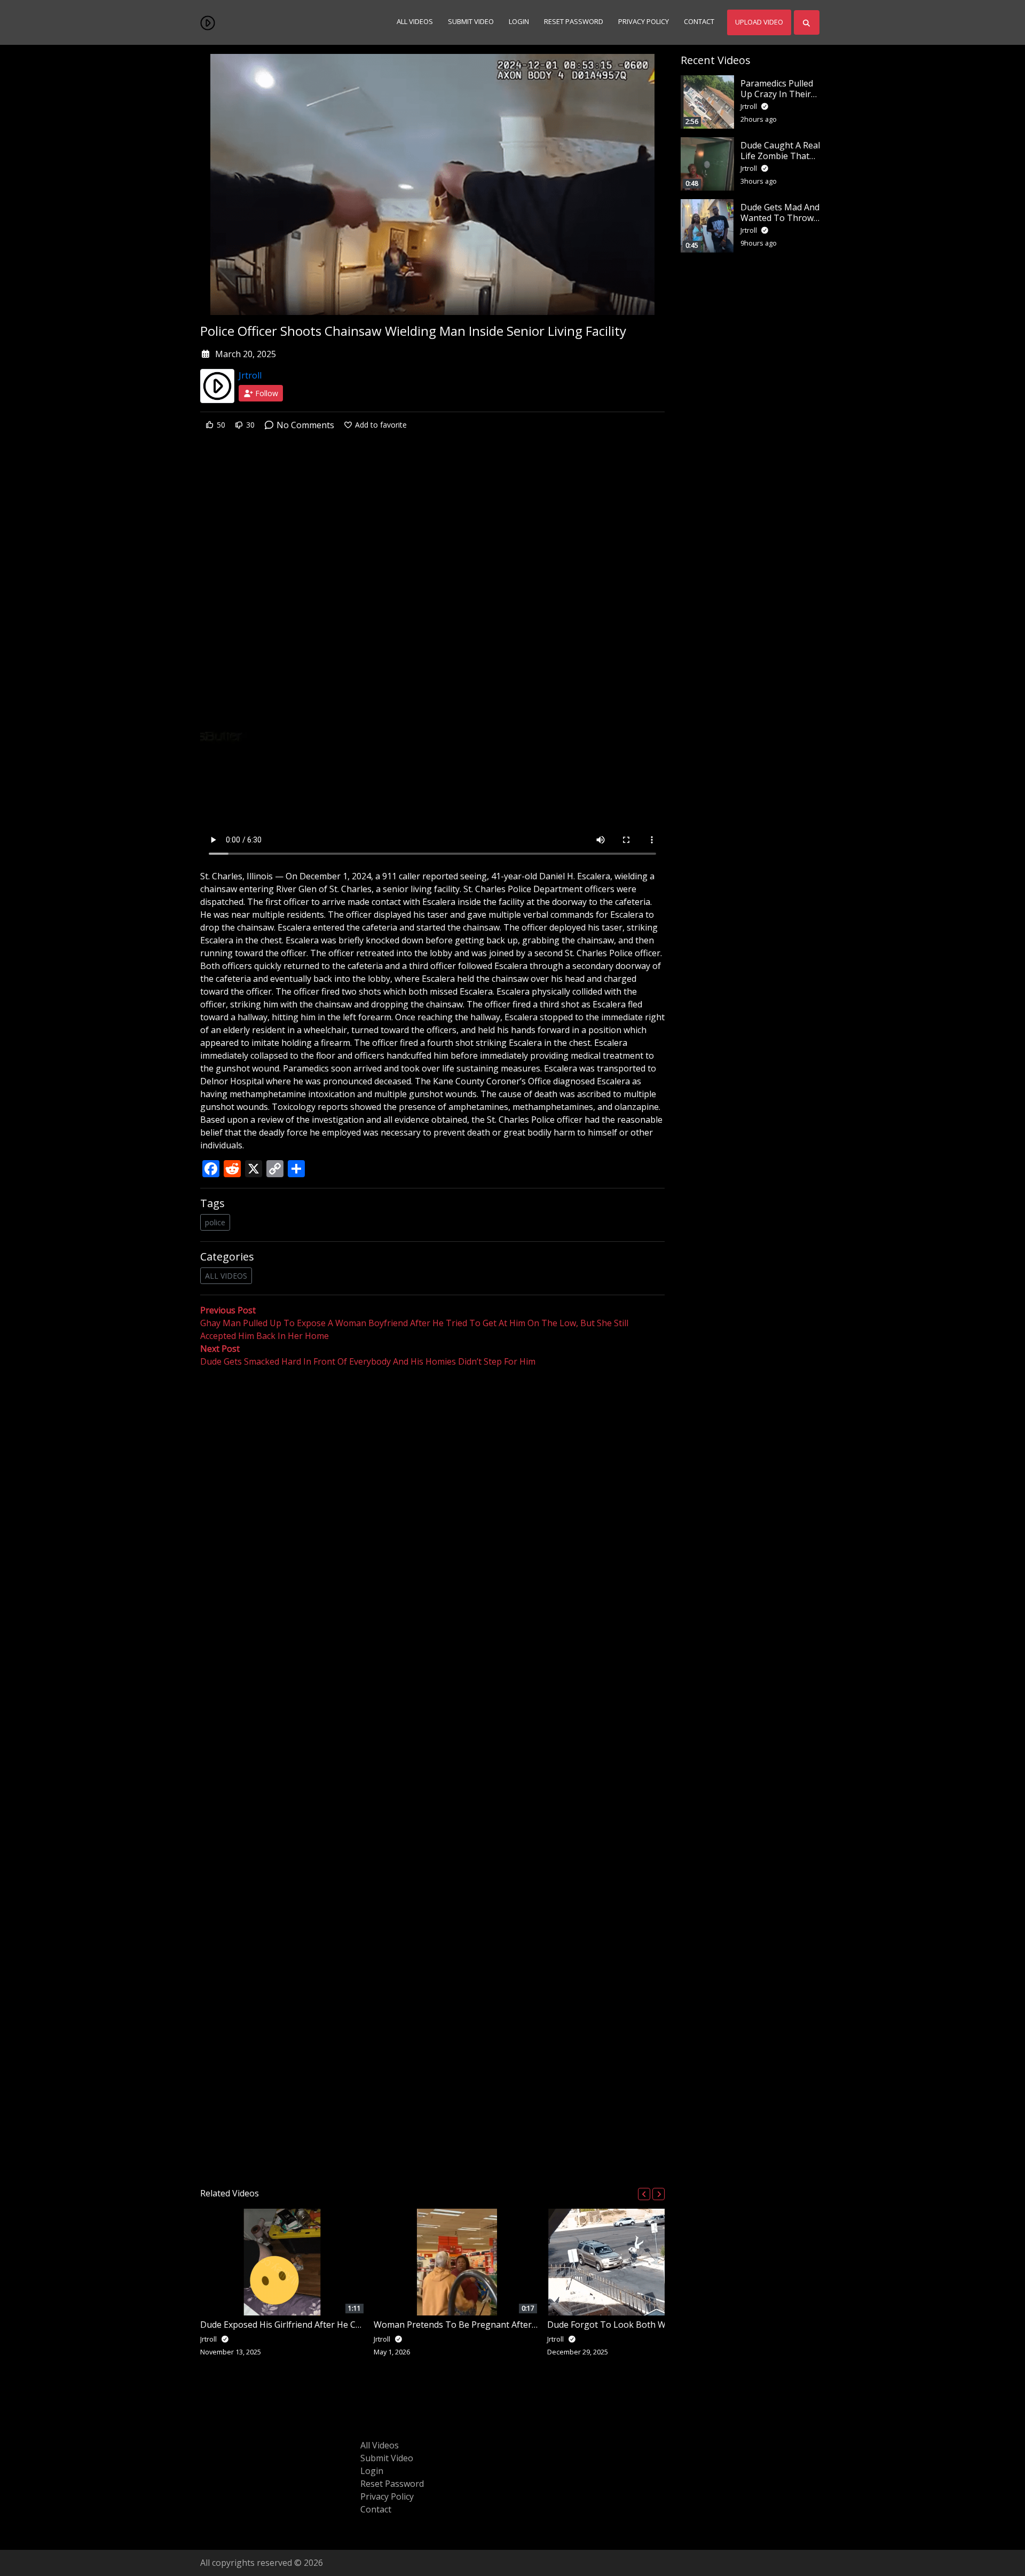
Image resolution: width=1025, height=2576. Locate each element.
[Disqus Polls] (432, 1507)
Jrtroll (250, 375)
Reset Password (574, 22)
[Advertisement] (432, 525)
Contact (699, 22)
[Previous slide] (644, 2194)
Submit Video (471, 22)
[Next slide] (659, 2194)
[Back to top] (33, 2513)
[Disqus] (432, 1774)
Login (519, 22)
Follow (266, 393)
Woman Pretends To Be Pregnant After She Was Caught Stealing (504, 2325)
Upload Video (759, 22)
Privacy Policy (644, 22)
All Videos (415, 22)
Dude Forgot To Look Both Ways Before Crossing (647, 2325)
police (215, 1222)
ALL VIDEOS (226, 1276)
